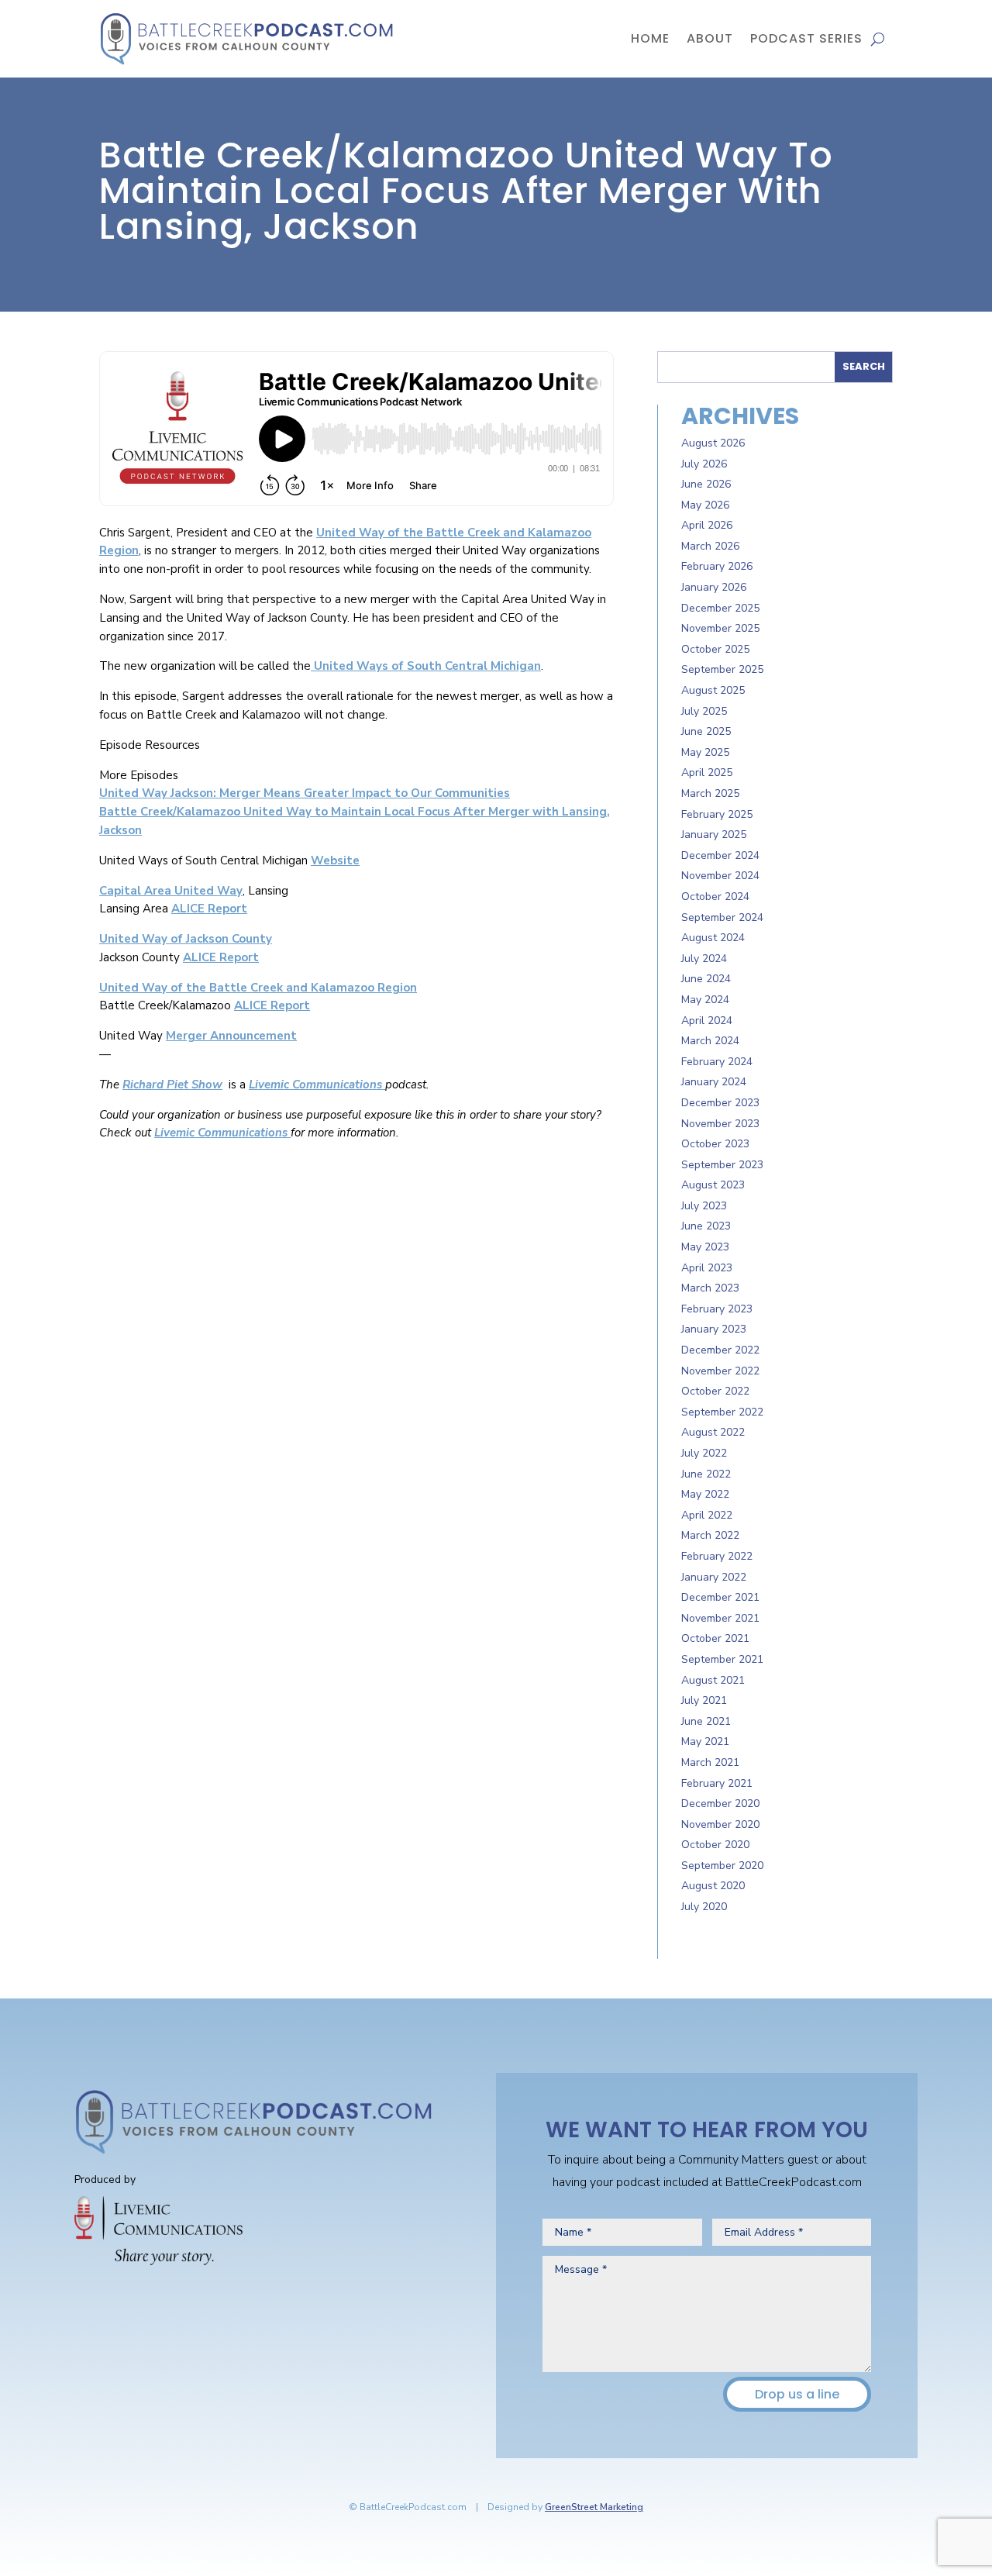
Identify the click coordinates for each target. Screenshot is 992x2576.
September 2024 (722, 917)
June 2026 (706, 484)
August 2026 (713, 443)
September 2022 (722, 1412)
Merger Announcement (231, 1036)
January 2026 (714, 587)
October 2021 (715, 1638)
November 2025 (720, 628)
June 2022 (706, 1474)
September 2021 (722, 1659)
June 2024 (706, 979)
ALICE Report (209, 909)
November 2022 (720, 1371)
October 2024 (715, 897)
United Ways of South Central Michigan (426, 666)
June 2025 (706, 731)
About (710, 38)
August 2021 (713, 1680)
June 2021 (706, 1721)
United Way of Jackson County (186, 939)
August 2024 (713, 938)
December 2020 (720, 1804)
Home (650, 38)
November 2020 (720, 1824)
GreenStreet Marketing (594, 2507)
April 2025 (707, 772)
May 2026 (705, 505)
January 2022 (714, 1577)
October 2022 (715, 1391)
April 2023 (707, 1268)
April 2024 (707, 1021)
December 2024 (720, 855)
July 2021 (704, 1700)
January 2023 (714, 1329)
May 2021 (705, 1741)
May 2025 (705, 752)
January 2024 (714, 1082)
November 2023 (720, 1124)
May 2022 (705, 1494)
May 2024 (705, 1000)
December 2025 (720, 608)
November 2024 (720, 876)
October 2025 (715, 649)
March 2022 (710, 1535)
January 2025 (714, 835)
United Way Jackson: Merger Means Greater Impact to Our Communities (305, 793)
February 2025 (717, 814)
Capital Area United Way (171, 891)
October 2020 (715, 1845)
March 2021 (710, 1762)
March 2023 (710, 1288)
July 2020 (704, 1907)
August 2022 (713, 1432)
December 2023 (720, 1103)
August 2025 (713, 690)
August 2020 (713, 1886)
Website (335, 860)
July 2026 (704, 464)
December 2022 (720, 1350)
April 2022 (707, 1515)
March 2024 (710, 1041)
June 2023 (706, 1226)
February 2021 (717, 1783)
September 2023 (722, 1165)
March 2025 (710, 793)
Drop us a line (797, 2394)
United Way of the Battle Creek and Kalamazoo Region (258, 988)
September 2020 (722, 1866)
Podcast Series (806, 38)
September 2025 (722, 669)
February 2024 (717, 1062)
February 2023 (717, 1309)
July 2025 (704, 711)
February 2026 (717, 566)
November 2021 (720, 1618)
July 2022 (704, 1453)
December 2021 (720, 1597)
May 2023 (705, 1247)
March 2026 (710, 546)
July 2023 (704, 1206)
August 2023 (713, 1185)
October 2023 (715, 1144)
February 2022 (717, 1556)
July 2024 (704, 959)
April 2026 (707, 525)
